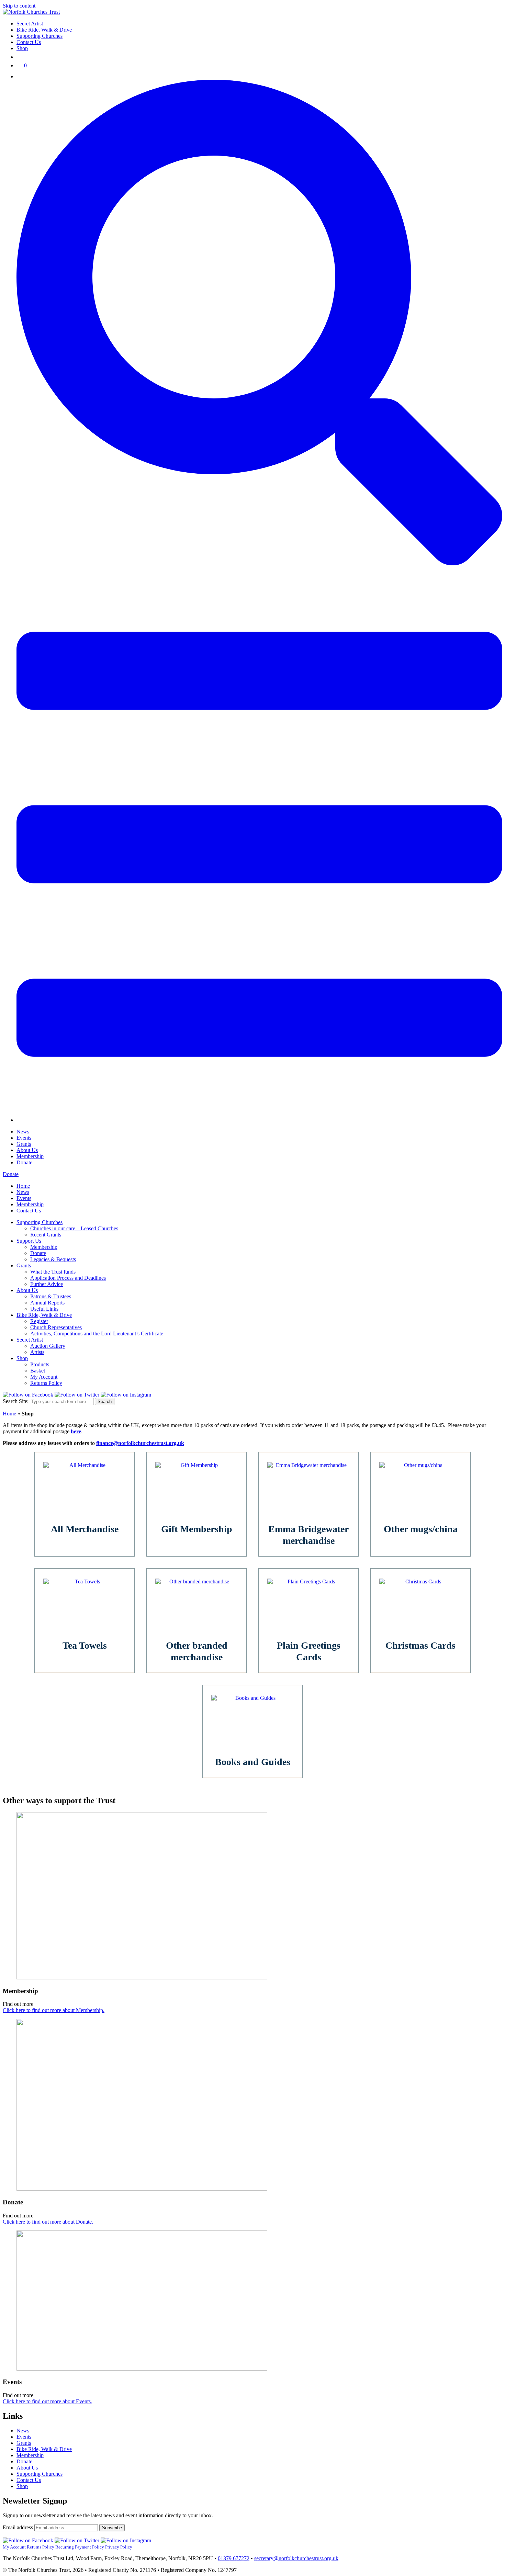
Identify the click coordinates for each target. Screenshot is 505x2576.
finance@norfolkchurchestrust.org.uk (140, 1443)
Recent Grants (46, 1235)
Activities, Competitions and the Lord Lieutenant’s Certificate (97, 1334)
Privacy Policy (119, 2547)
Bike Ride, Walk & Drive (44, 30)
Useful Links (44, 1309)
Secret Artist (30, 24)
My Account (44, 1377)
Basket (38, 1371)
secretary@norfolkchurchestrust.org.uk (296, 2558)
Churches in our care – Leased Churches (74, 1228)
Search (105, 1402)
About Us (27, 1150)
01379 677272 (234, 2558)
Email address (19, 2527)
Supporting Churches (40, 36)
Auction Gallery (48, 1346)
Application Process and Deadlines (68, 1278)
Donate (24, 1162)
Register (39, 1321)
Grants (24, 1144)
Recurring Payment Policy (80, 2547)
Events (24, 1138)
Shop (22, 48)
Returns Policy (46, 1383)
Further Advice (47, 1284)
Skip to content (19, 6)
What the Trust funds (53, 1272)
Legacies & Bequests (53, 1259)
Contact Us (29, 42)
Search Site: (16, 1401)
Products (40, 1364)
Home (23, 1186)
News (23, 1132)
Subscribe (112, 2528)
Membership (30, 1156)
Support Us (29, 1241)
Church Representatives (56, 1327)
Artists (37, 1352)
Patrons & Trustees (51, 1296)
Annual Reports (47, 1303)
